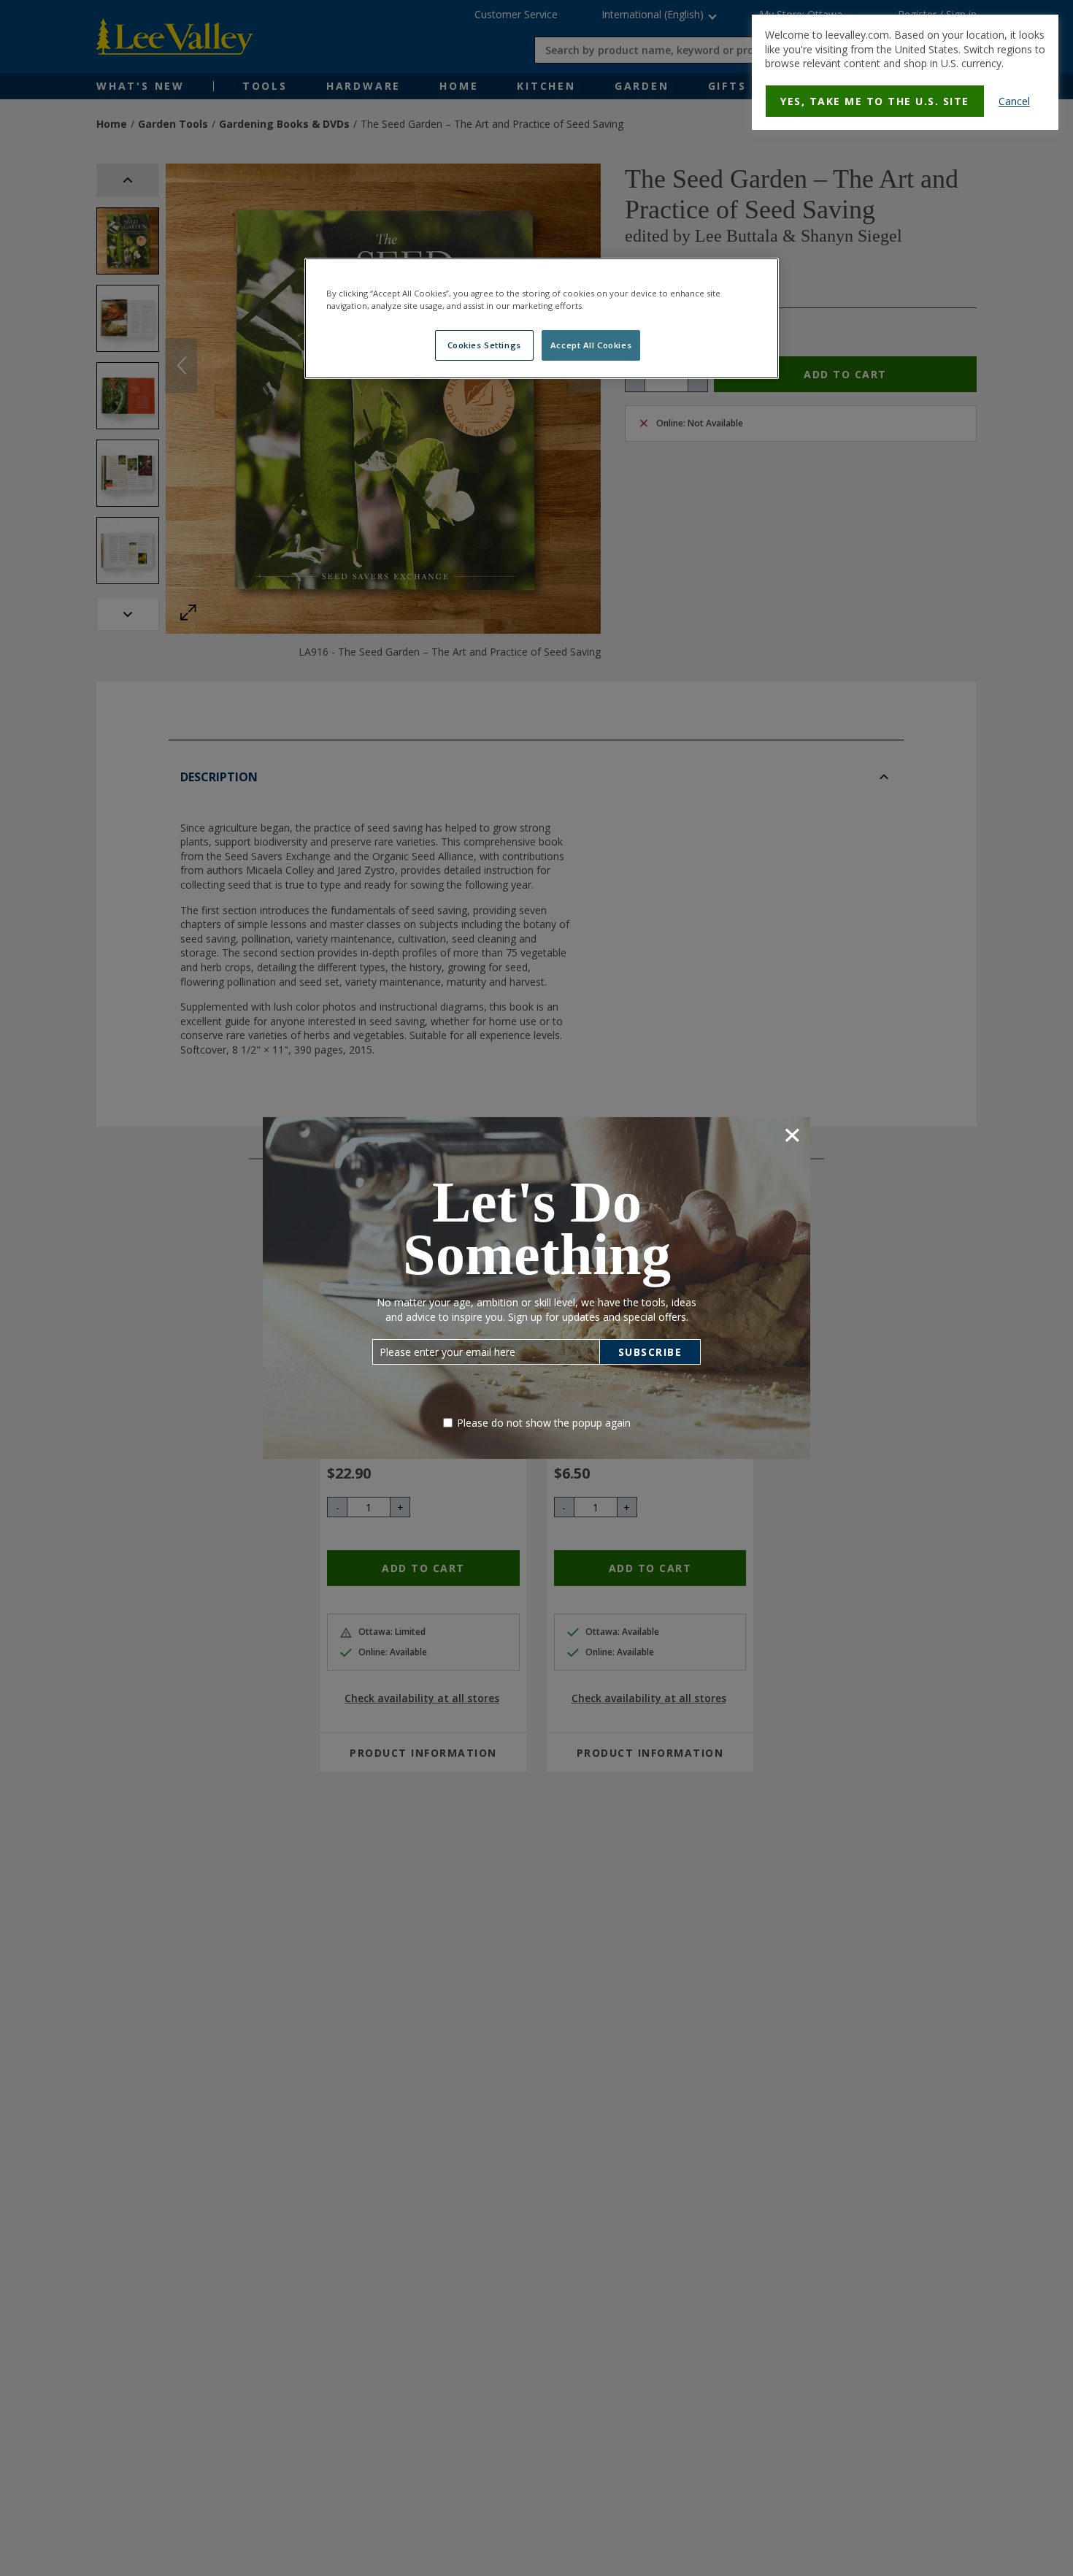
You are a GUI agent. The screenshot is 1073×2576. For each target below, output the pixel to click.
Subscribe (650, 1352)
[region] (542, 318)
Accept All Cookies (591, 345)
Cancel (1014, 101)
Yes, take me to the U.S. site (875, 101)
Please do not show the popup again (544, 1423)
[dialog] (905, 72)
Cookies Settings (484, 345)
